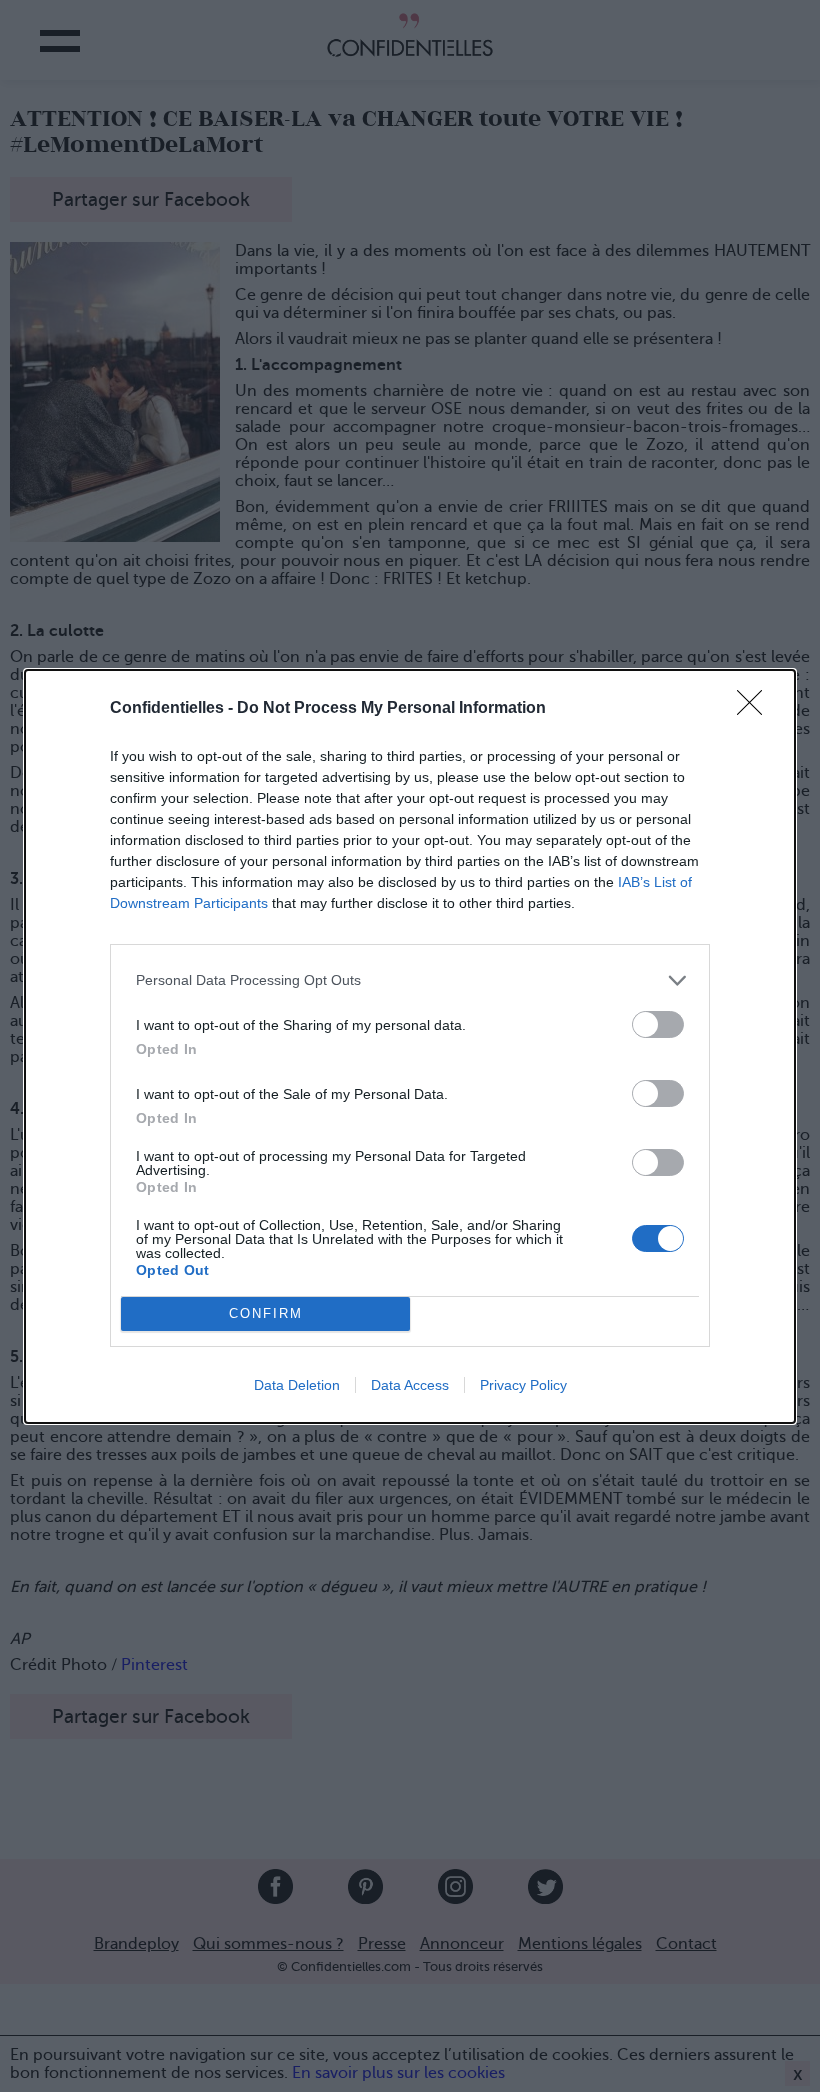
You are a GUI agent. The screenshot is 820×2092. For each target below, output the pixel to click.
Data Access (410, 1385)
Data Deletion (297, 1385)
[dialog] (410, 1046)
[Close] (756, 709)
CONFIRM (266, 1313)
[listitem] (410, 980)
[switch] (658, 1024)
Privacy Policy (523, 1385)
